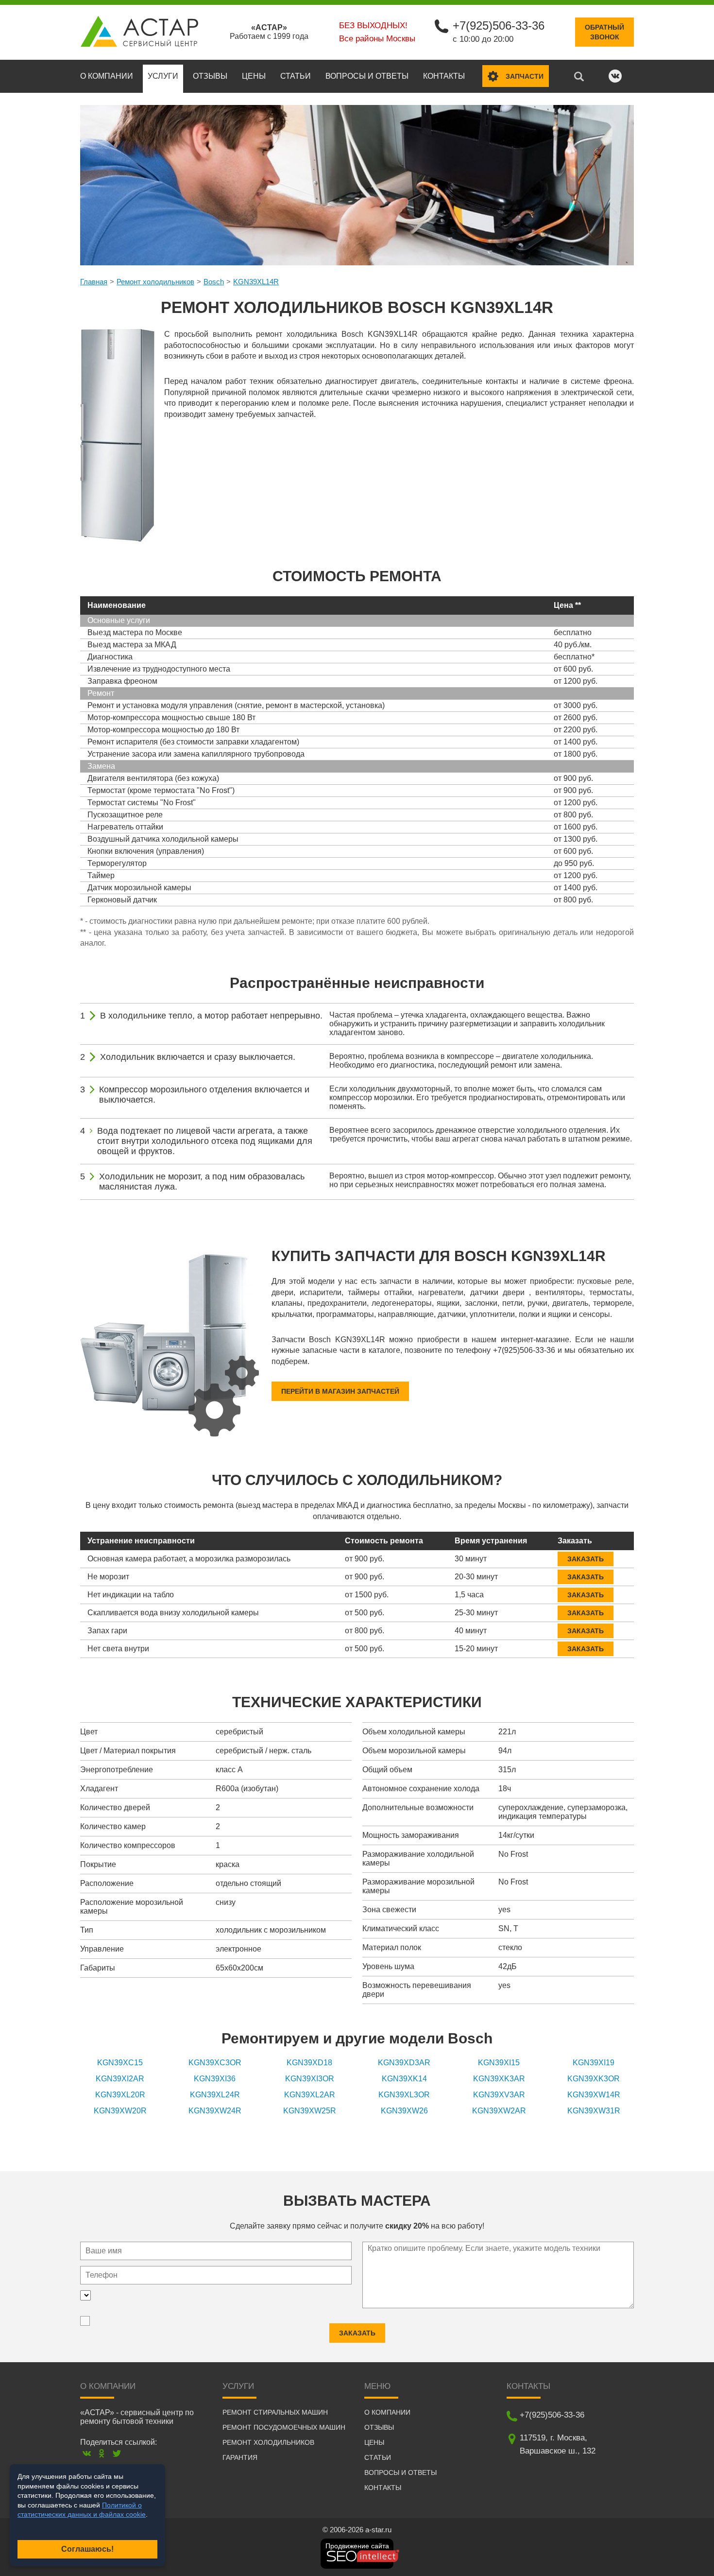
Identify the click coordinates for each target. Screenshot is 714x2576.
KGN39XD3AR (404, 2063)
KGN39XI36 (215, 2079)
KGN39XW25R (310, 2111)
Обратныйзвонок (604, 32)
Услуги (163, 76)
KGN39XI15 (499, 2063)
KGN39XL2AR (310, 2095)
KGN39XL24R (215, 2095)
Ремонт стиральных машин (275, 2412)
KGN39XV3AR (499, 2095)
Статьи (296, 76)
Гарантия (240, 2457)
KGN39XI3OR (310, 2079)
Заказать (586, 1559)
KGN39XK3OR (594, 2079)
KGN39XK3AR (499, 2079)
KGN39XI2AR (120, 2079)
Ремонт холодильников (155, 282)
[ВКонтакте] (87, 2453)
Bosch (214, 282)
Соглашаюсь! (87, 2549)
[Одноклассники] (102, 2453)
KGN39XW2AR (499, 2111)
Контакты (444, 76)
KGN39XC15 (120, 2063)
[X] (117, 2453)
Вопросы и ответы (367, 76)
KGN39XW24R (215, 2111)
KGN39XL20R (120, 2095)
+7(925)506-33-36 (499, 26)
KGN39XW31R (594, 2111)
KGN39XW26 (404, 2111)
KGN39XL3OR (404, 2095)
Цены (254, 76)
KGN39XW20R (120, 2111)
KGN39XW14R (594, 2095)
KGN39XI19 (594, 2063)
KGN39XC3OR (215, 2063)
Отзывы (210, 76)
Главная (94, 282)
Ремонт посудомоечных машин (284, 2427)
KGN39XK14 (404, 2079)
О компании (107, 76)
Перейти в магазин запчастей (340, 1391)
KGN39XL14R (256, 282)
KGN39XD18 (309, 2063)
